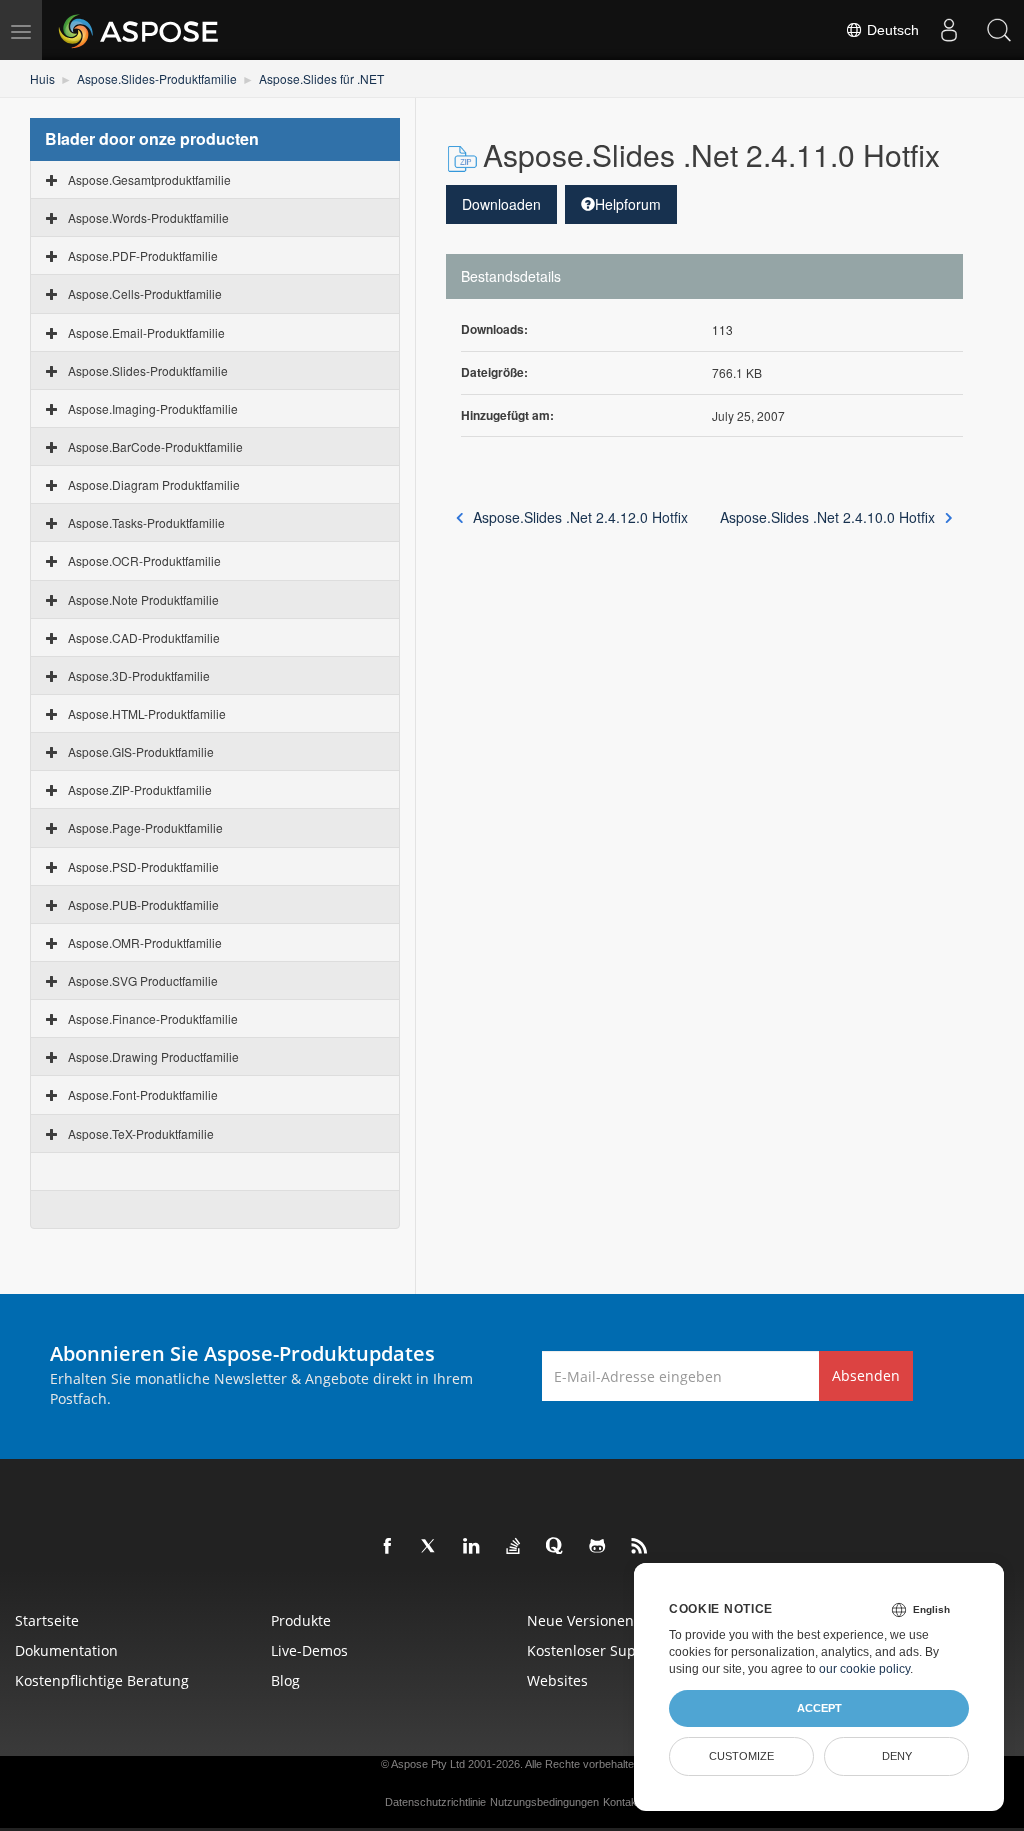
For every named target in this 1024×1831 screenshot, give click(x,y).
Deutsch (891, 30)
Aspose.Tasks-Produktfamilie (146, 522)
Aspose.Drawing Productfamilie (153, 1056)
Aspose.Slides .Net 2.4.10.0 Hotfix (827, 517)
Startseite (47, 1620)
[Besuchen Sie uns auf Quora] (556, 1547)
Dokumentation (66, 1650)
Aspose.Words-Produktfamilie (148, 217)
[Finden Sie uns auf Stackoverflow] (514, 1547)
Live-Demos (309, 1650)
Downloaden (501, 204)
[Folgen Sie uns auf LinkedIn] (472, 1547)
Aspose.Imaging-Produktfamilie (153, 408)
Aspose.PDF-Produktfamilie (143, 255)
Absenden (866, 1375)
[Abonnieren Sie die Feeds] (640, 1547)
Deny (897, 1756)
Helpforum (628, 204)
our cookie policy (864, 1669)
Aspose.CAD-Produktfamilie (144, 637)
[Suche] (999, 30)
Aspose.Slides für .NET (321, 78)
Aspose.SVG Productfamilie (143, 980)
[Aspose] (139, 30)
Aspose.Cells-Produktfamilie (145, 293)
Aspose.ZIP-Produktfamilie (140, 789)
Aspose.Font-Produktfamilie (143, 1094)
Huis (42, 78)
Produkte (301, 1620)
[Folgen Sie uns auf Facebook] (388, 1547)
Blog (285, 1680)
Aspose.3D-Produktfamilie (139, 675)
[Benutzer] (949, 30)
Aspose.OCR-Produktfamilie (144, 560)
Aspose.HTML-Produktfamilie (147, 713)
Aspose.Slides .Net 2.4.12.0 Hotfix (580, 517)
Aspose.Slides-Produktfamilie (157, 78)
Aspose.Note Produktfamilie (143, 599)
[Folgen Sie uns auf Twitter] (430, 1547)
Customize (741, 1756)
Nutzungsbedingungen (544, 1802)
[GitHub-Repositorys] (598, 1547)
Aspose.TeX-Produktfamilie (141, 1133)
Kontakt (621, 1802)
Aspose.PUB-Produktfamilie (143, 904)
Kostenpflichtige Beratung (102, 1680)
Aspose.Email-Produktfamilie (146, 332)
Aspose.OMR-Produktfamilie (145, 942)
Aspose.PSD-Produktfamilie (143, 866)
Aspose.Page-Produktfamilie (145, 827)
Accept (819, 1708)
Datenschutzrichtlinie (435, 1802)
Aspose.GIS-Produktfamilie (141, 751)
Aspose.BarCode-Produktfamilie (155, 446)
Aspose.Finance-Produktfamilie (153, 1018)
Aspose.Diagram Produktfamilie (154, 484)
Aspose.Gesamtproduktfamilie (149, 179)
